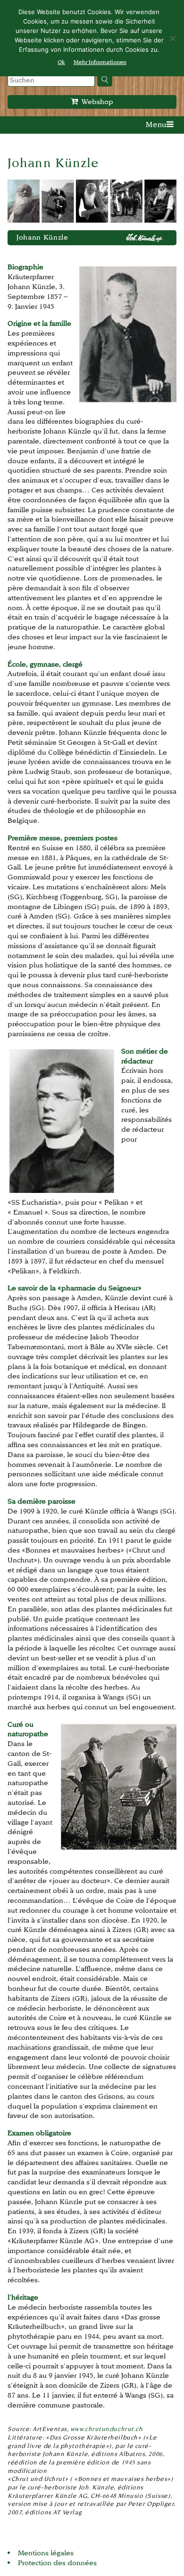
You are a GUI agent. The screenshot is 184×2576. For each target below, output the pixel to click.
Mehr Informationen (100, 62)
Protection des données (57, 2563)
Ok (61, 62)
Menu (156, 125)
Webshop (96, 101)
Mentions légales (46, 2553)
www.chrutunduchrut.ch (106, 2429)
